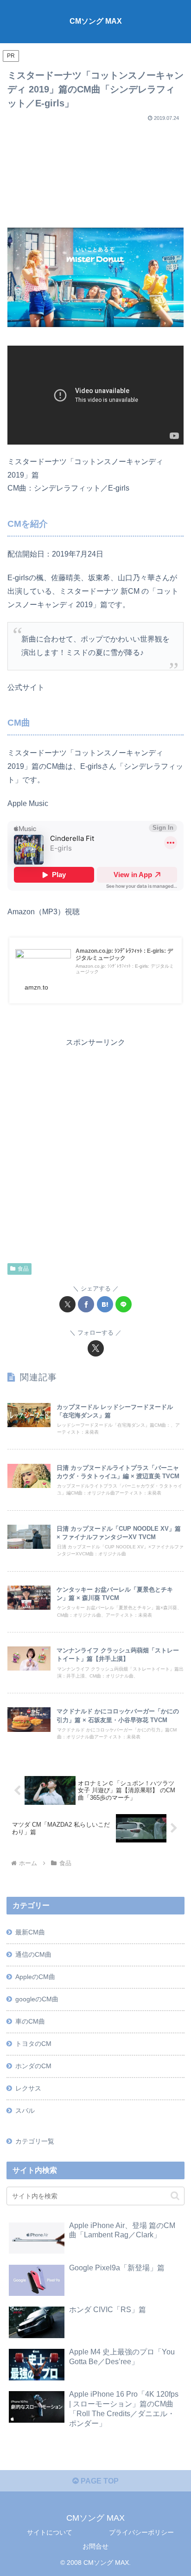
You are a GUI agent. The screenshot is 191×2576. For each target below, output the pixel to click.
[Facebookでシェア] (86, 1304)
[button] (175, 2196)
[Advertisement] (95, 171)
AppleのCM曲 (35, 1977)
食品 (23, 1269)
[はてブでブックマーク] (105, 1304)
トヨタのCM (33, 2044)
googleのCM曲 (37, 1999)
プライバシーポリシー (141, 2532)
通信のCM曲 (33, 1954)
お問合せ (95, 2546)
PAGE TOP (99, 2481)
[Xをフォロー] (96, 1348)
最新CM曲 (30, 1932)
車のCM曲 (30, 2021)
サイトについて (50, 2532)
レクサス (28, 2088)
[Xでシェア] (67, 1304)
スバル (25, 2111)
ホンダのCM (33, 2066)
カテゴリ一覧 (35, 2141)
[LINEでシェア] (124, 1304)
